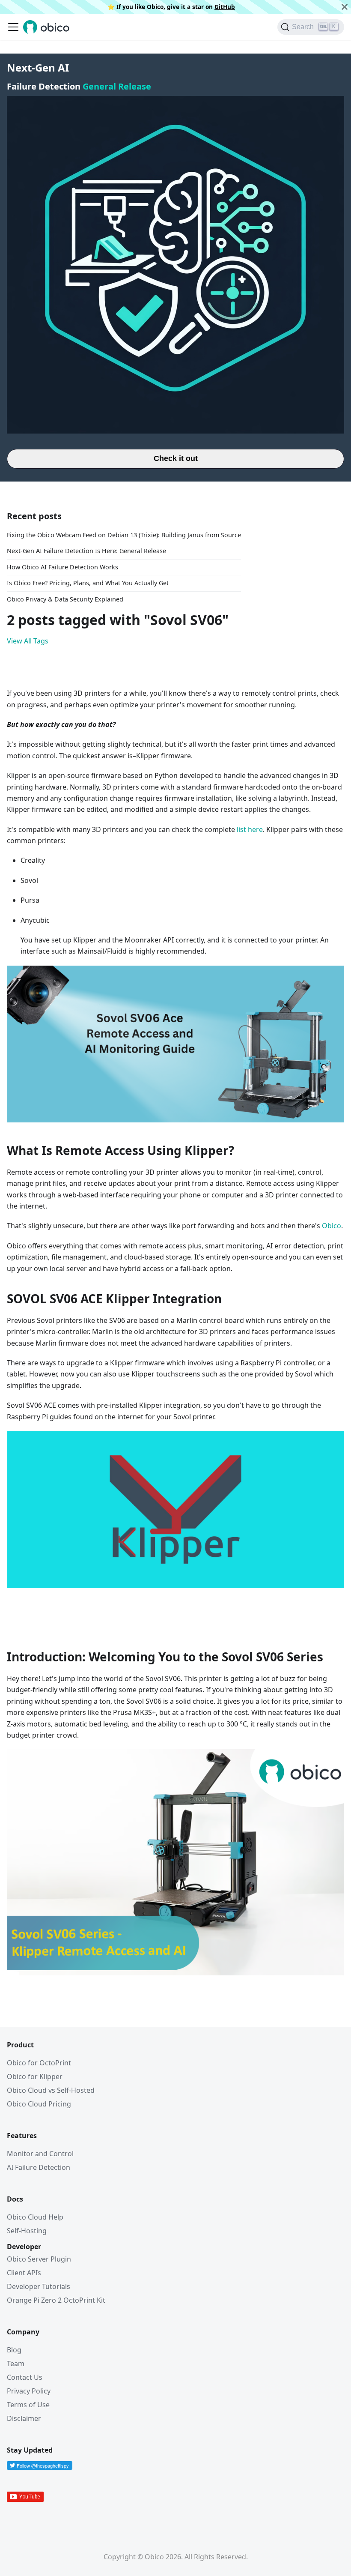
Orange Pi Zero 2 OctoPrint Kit (56, 2300)
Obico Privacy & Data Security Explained (65, 599)
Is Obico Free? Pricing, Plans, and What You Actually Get (88, 583)
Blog (14, 2350)
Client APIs (24, 2273)
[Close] (345, 7)
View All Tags (28, 641)
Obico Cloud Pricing (39, 2104)
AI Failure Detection (39, 2167)
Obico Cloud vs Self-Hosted (51, 2090)
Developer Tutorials (39, 2286)
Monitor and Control (40, 2154)
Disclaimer (24, 2418)
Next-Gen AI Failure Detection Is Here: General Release (86, 551)
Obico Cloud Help (35, 2217)
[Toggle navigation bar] (13, 27)
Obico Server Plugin (39, 2259)
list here (250, 829)
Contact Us (25, 2377)
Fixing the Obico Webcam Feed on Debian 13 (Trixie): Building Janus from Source (124, 535)
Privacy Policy (29, 2391)
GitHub (225, 7)
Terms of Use (28, 2405)
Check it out (176, 458)
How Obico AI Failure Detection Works (62, 567)
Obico (332, 1226)
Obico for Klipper (35, 2076)
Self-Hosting (27, 2231)
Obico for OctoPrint (39, 2063)
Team (16, 2364)
